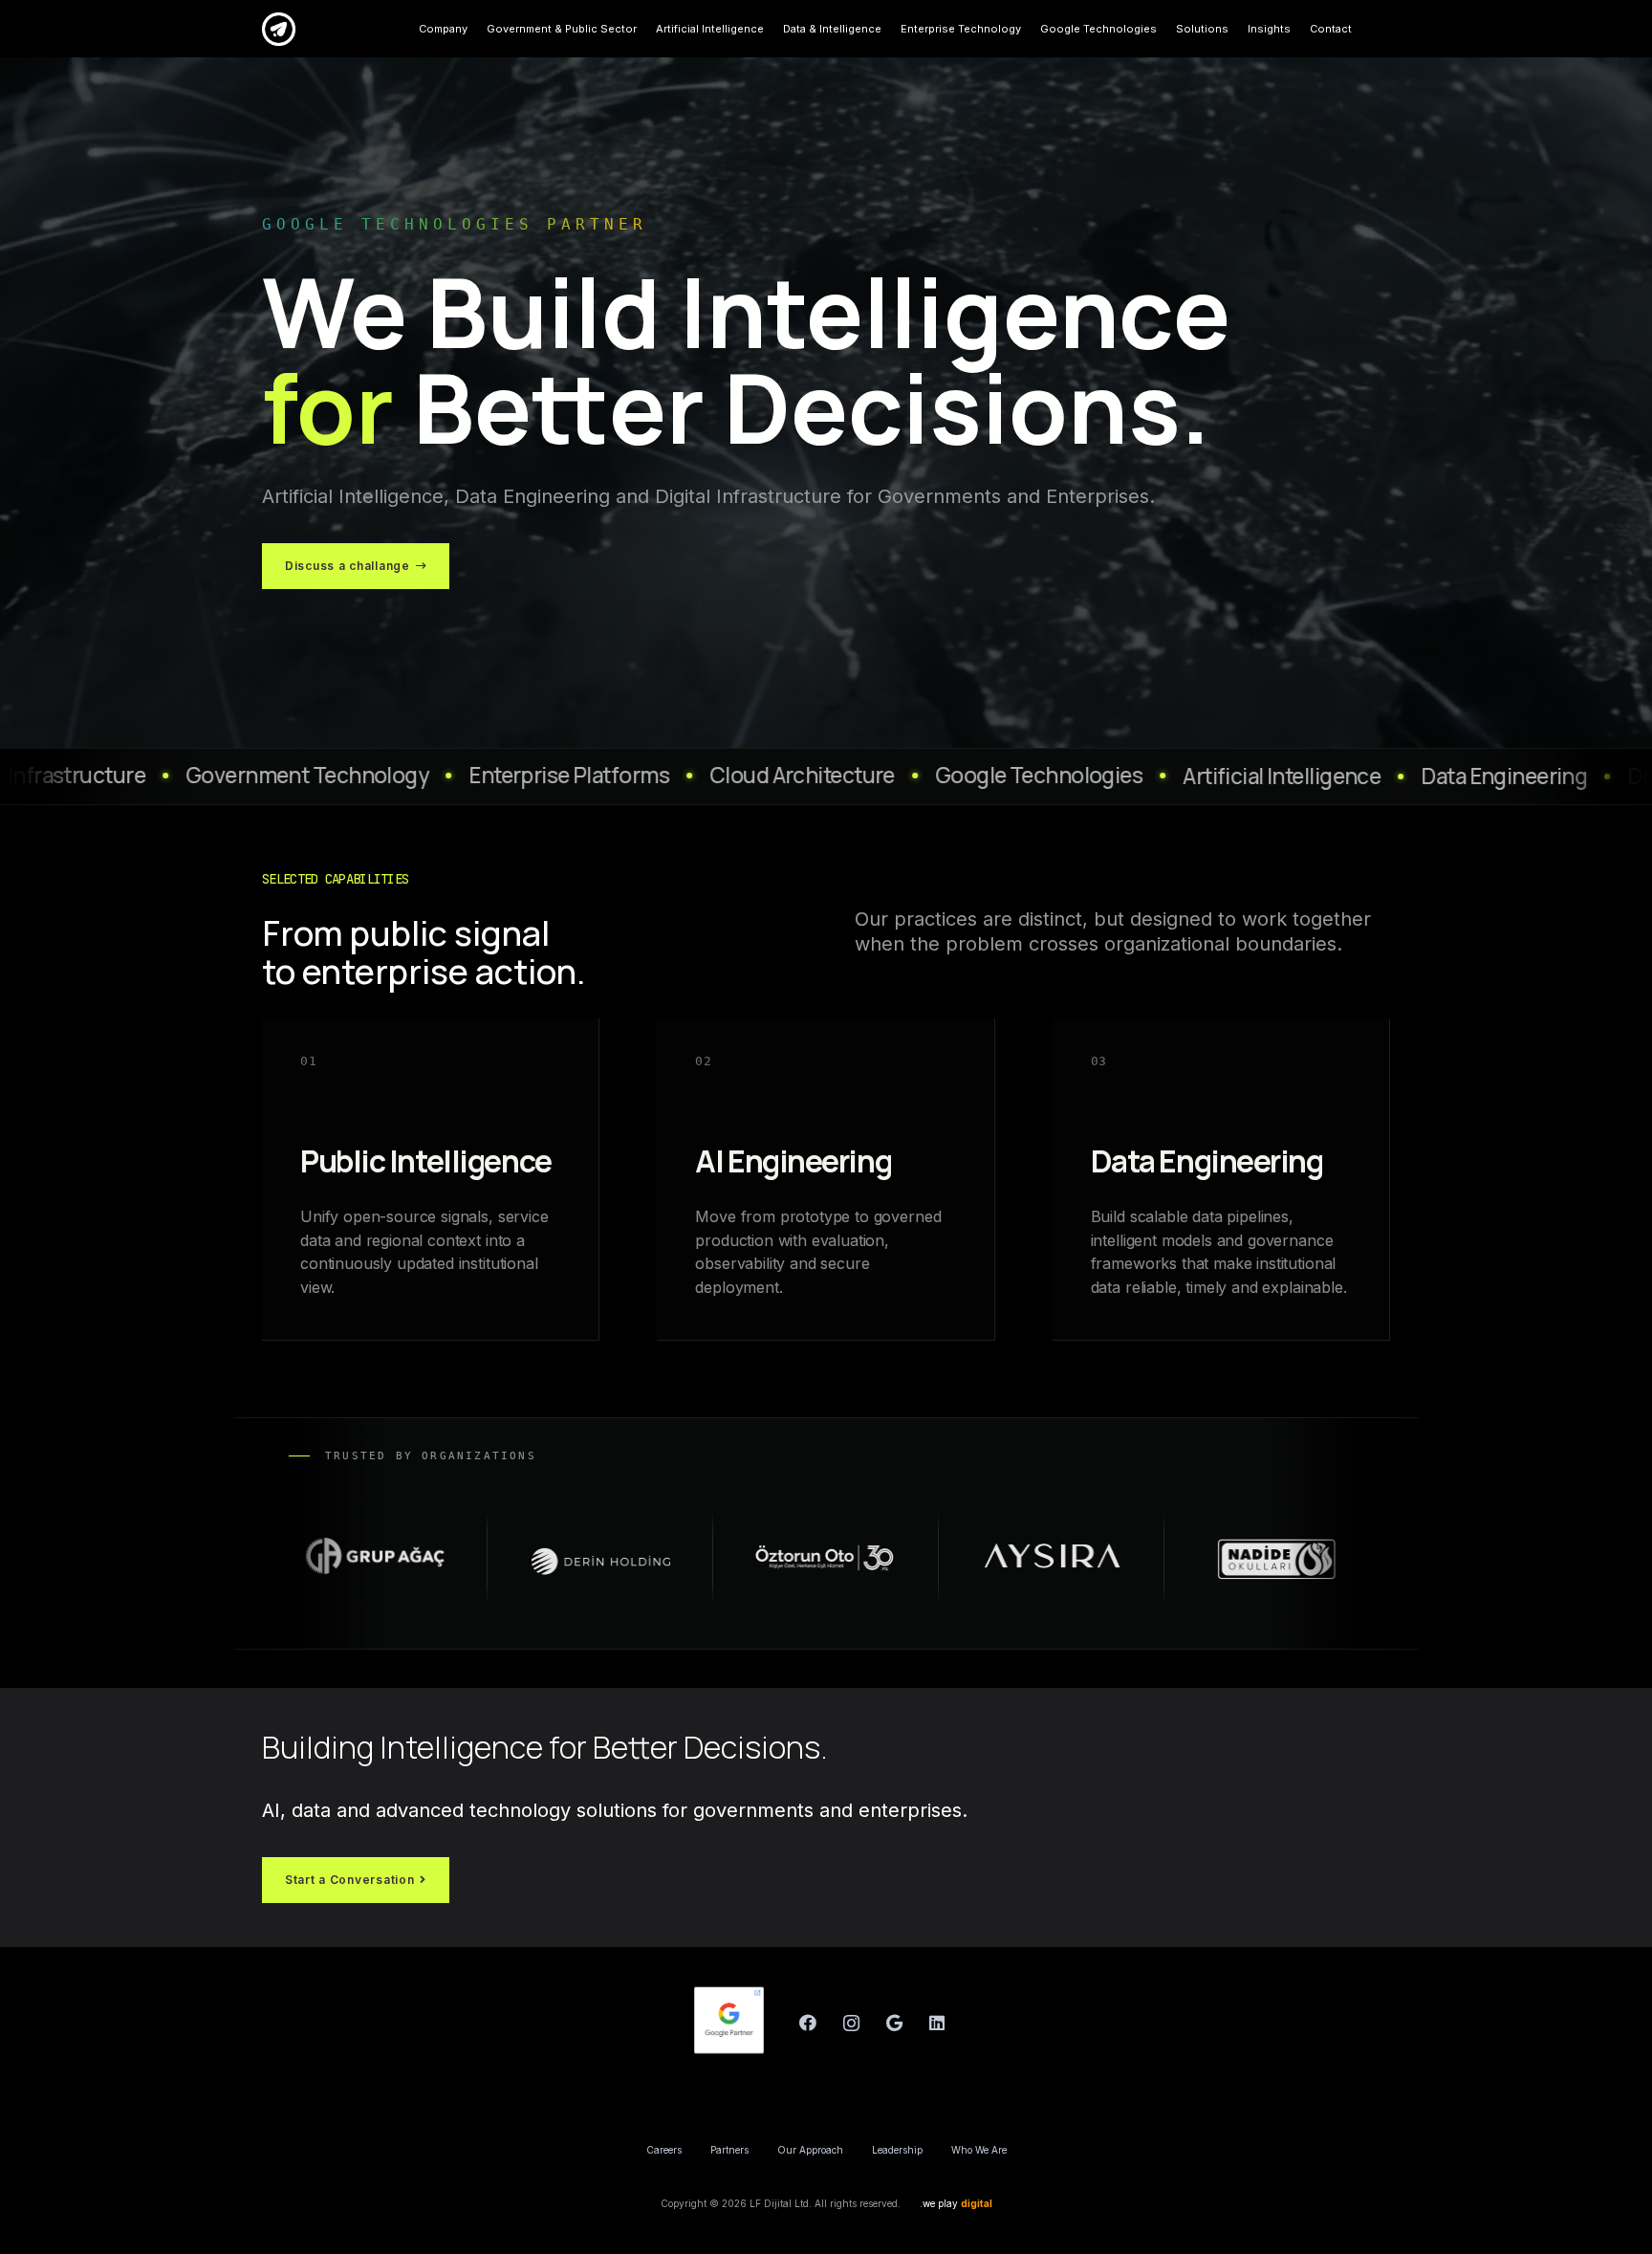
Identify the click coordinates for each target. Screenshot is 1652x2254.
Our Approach (810, 2150)
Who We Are (979, 2150)
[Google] (894, 2023)
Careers (664, 2150)
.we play (956, 2203)
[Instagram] (851, 2023)
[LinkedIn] (937, 2023)
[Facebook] (808, 2023)
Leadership (897, 2150)
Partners (729, 2150)
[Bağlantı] (279, 29)
